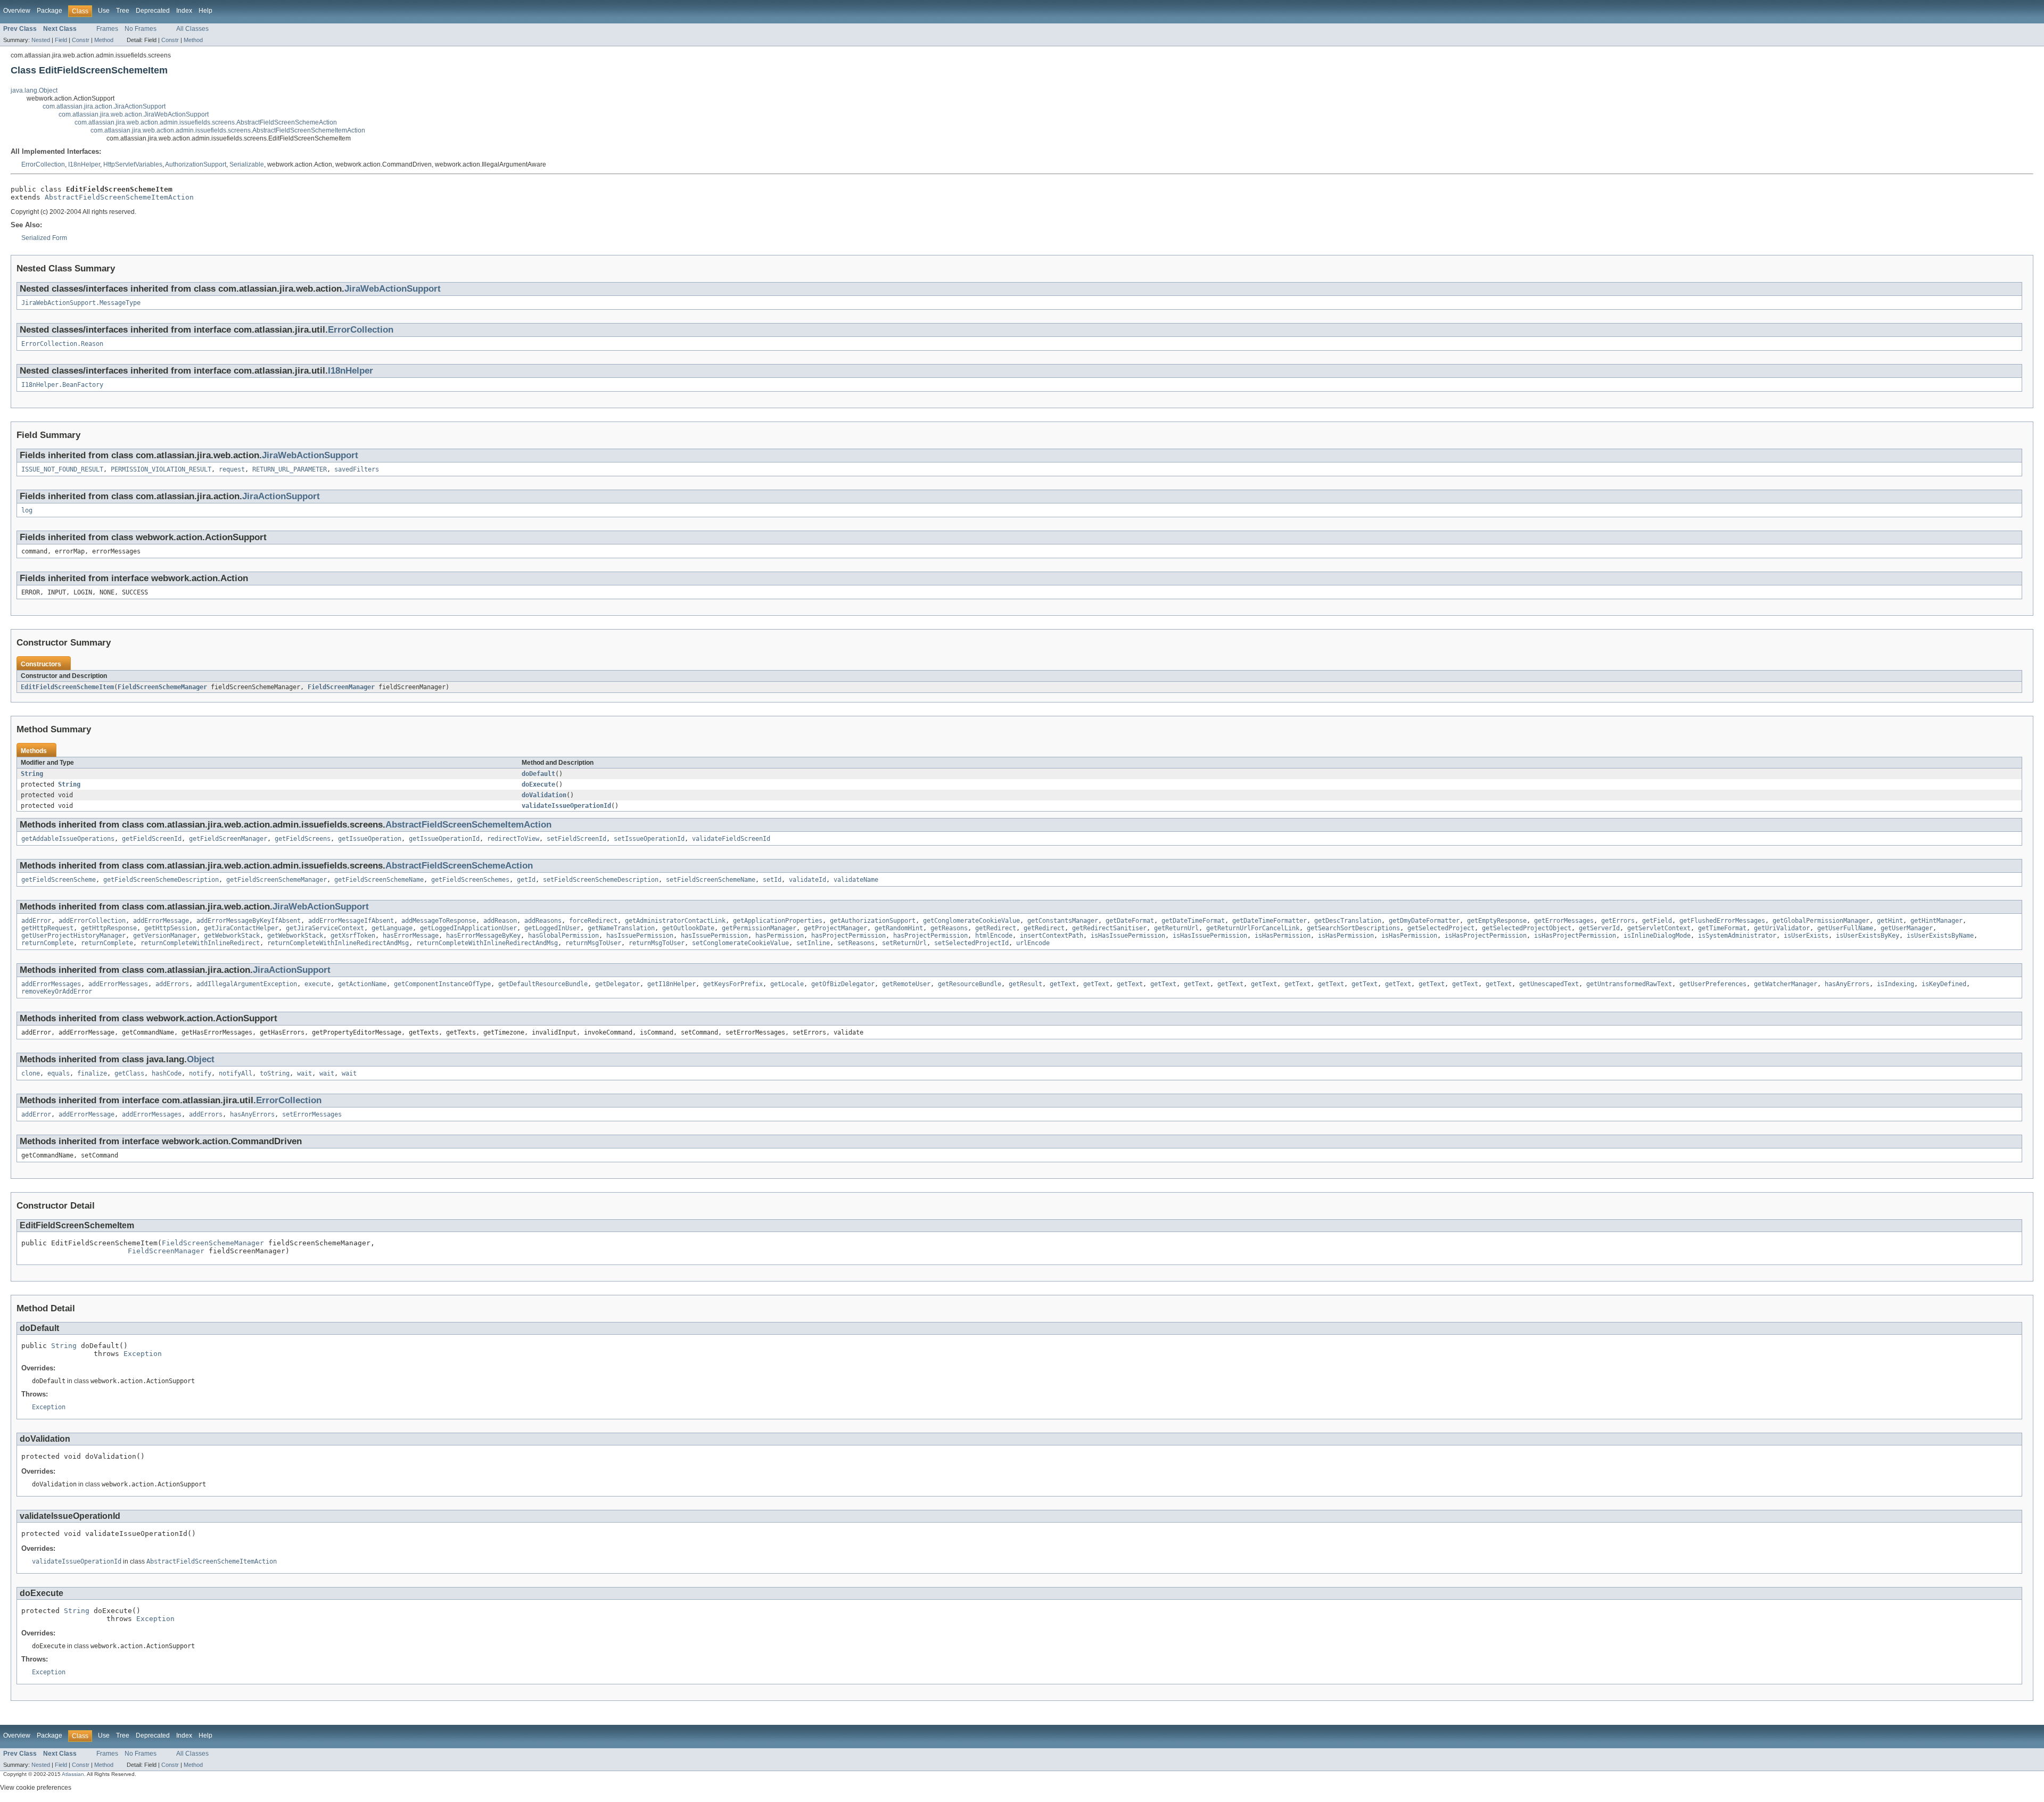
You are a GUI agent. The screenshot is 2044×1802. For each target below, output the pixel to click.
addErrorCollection (92, 921)
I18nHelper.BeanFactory (62, 385)
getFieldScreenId (152, 839)
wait (304, 1073)
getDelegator (617, 984)
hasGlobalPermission (563, 936)
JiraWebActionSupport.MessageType (81, 303)
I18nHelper (84, 164)
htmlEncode (994, 936)
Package (50, 11)
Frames (107, 29)
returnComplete (47, 943)
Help (205, 11)
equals (59, 1073)
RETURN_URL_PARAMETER (290, 469)
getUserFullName (1845, 928)
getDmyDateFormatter (1424, 921)
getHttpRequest (47, 928)
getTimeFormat (1722, 928)
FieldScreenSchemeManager (162, 687)
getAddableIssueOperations (68, 839)
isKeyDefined (1944, 984)
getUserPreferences (1713, 984)
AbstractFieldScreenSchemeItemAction (119, 197)
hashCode (167, 1073)
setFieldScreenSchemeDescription (601, 880)
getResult (1025, 984)
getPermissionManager (759, 928)
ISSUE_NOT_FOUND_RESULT (62, 469)
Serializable (247, 164)
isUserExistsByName (1940, 936)
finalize (92, 1073)
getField (1657, 921)
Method (104, 40)
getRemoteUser (906, 984)
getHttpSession (170, 928)
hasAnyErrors (1847, 984)
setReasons (856, 943)
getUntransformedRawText (1629, 984)
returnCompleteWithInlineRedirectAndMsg (338, 943)
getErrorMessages (1564, 921)
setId (772, 880)
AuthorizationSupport (196, 164)
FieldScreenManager (341, 687)
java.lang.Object (34, 90)
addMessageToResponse (439, 921)
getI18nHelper (671, 984)
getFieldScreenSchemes (470, 880)
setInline (813, 943)
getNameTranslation (621, 928)
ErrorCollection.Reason (62, 344)
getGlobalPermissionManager (1821, 921)
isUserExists (1806, 936)
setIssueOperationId (649, 839)
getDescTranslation (1348, 921)
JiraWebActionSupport (393, 289)
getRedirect (996, 928)
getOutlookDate (688, 928)
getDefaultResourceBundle (543, 984)
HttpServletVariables (133, 164)
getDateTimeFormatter (1270, 921)
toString (275, 1073)
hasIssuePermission (640, 936)
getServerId (1599, 928)
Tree (123, 11)
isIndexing (1895, 984)
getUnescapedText (1549, 984)
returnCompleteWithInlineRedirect (200, 943)
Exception (143, 1354)
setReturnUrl (904, 943)
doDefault (538, 774)
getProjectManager (835, 928)
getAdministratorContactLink (675, 921)
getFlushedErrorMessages (1722, 921)
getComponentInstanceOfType (442, 984)
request (232, 469)
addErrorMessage (161, 921)
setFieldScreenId (576, 839)
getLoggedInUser (552, 928)
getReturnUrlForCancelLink (1253, 928)
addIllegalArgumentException (247, 984)
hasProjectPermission (848, 936)
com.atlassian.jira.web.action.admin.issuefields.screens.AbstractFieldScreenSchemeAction (206, 122)
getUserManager (1907, 928)
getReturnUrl (1176, 928)
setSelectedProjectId (971, 943)
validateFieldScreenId (731, 839)
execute (318, 984)
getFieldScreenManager (228, 839)
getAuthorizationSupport (873, 921)
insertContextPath (1052, 936)
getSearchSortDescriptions (1353, 928)
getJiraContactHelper (241, 928)
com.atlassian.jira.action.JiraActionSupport (104, 106)
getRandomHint (899, 928)
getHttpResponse (109, 928)
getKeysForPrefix (733, 984)
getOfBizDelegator (843, 984)
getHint (1890, 921)
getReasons (949, 928)
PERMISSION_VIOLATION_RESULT (161, 469)
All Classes (192, 29)
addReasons (543, 921)
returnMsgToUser (593, 943)
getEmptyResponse (1497, 921)
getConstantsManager (1063, 921)
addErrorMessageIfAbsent (351, 921)
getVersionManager (165, 936)
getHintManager (1936, 921)
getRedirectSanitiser (1109, 928)
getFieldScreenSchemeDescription (161, 880)
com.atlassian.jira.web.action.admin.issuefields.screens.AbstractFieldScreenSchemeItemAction (228, 130)
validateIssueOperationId (566, 806)
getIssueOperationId (444, 839)
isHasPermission (1283, 936)
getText (1063, 984)
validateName (856, 880)
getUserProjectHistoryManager (73, 936)
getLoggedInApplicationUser (468, 928)
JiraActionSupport (281, 496)
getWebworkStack (232, 936)
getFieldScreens (303, 839)
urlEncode (1033, 943)
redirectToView (513, 839)
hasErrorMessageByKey (483, 936)
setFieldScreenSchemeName (711, 880)
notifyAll (236, 1073)
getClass (129, 1073)
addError (36, 921)
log (27, 510)
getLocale (787, 984)
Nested (41, 40)
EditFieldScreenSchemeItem (67, 687)
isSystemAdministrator (1737, 936)
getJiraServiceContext (325, 928)
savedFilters (357, 469)
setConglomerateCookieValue (740, 943)
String (32, 774)
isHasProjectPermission (1486, 936)
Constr (81, 40)
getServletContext (1659, 928)
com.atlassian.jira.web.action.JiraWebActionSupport (134, 114)
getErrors (1618, 921)
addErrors (172, 984)
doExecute (538, 784)
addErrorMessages (51, 984)
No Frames (141, 29)
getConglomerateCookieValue (971, 921)
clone (31, 1073)
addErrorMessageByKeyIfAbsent (249, 921)
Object (201, 1059)
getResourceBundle (970, 984)
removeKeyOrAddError (57, 991)
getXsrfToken (353, 936)
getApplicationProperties (778, 921)
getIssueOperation (370, 839)
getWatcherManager (1786, 984)
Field (61, 40)
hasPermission (780, 936)
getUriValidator (1782, 928)
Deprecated (153, 11)
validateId (807, 880)
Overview (17, 11)
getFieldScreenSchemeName (379, 880)
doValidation (544, 795)
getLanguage (392, 928)
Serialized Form (44, 238)
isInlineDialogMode (1657, 936)
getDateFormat (1130, 921)
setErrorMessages (312, 1114)
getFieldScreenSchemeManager (277, 880)
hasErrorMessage (411, 936)
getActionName (362, 984)
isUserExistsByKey (1868, 936)
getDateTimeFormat (1193, 921)
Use (104, 11)
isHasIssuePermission (1128, 936)
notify (200, 1073)
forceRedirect (593, 921)
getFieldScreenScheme (59, 880)
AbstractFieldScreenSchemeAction (459, 866)
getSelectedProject (1441, 928)
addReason (500, 921)
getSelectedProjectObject (1527, 928)
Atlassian (73, 1774)
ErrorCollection (43, 164)
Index (184, 11)
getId (526, 880)
